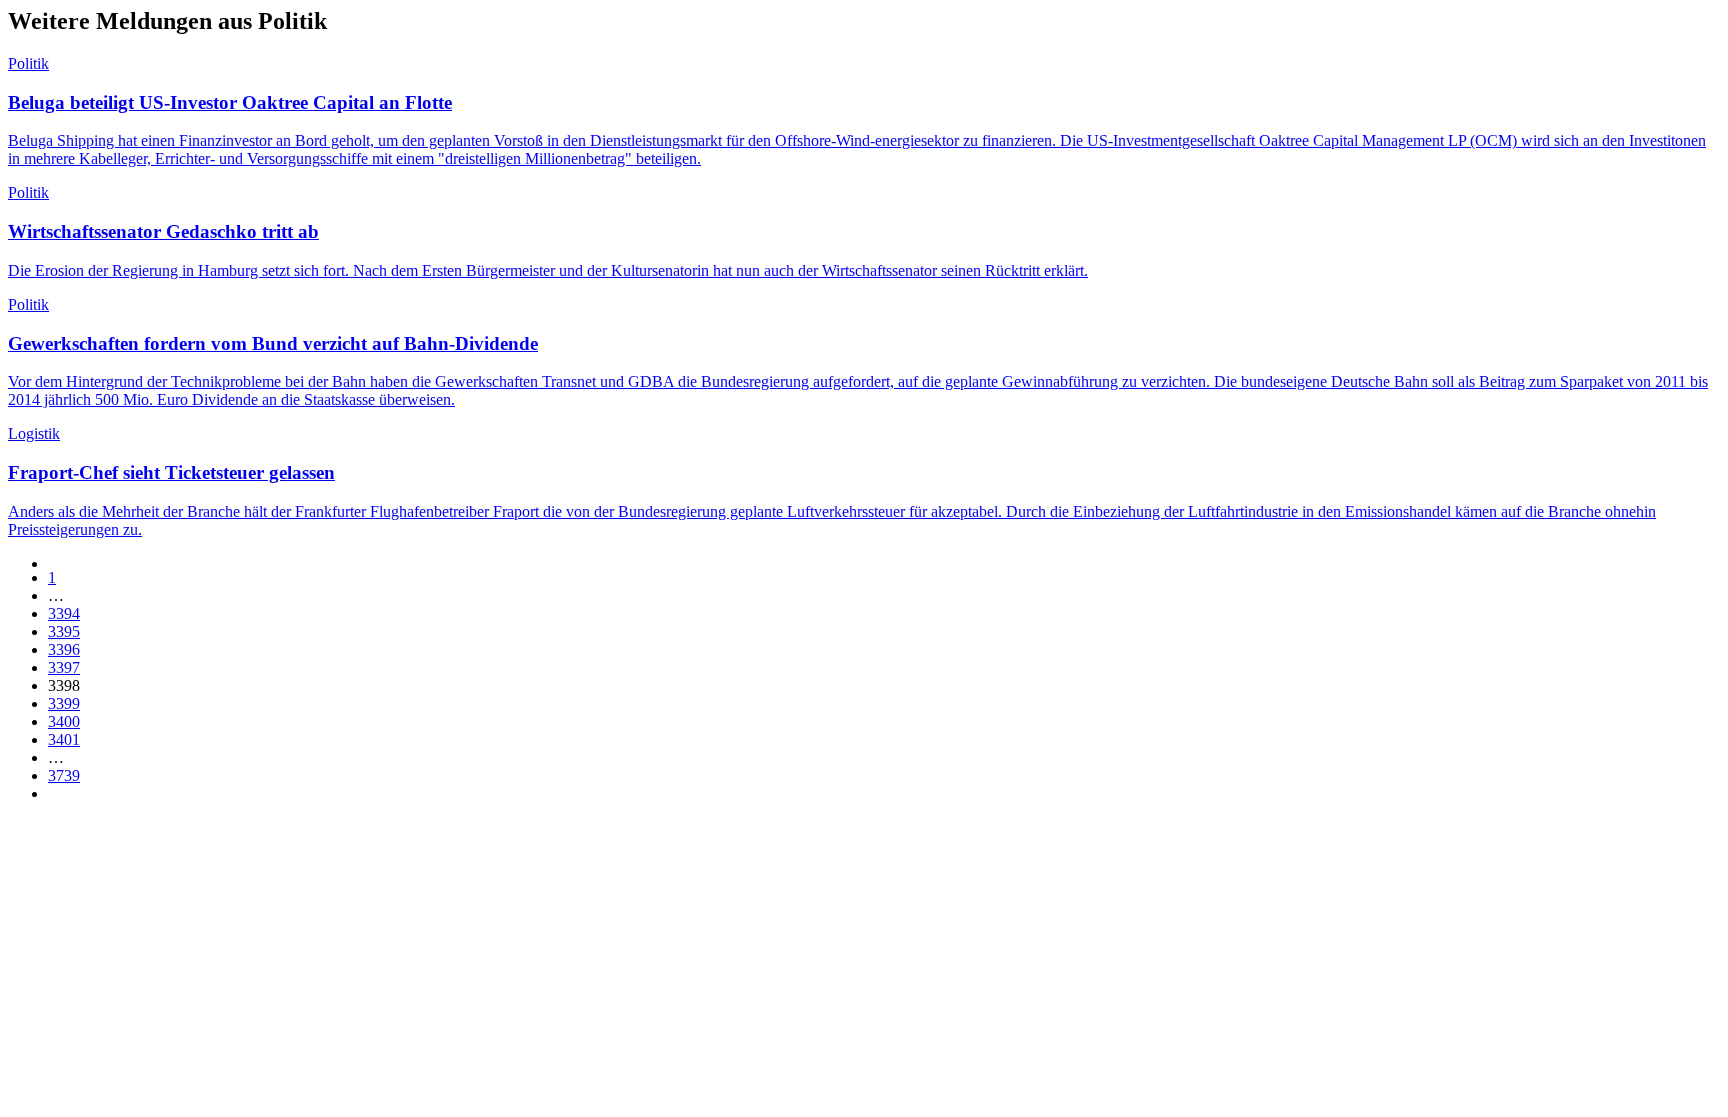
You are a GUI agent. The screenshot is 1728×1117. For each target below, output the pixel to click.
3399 (64, 703)
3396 (64, 649)
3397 (64, 667)
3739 (64, 775)
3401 (64, 739)
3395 (64, 631)
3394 (64, 613)
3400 (64, 721)
